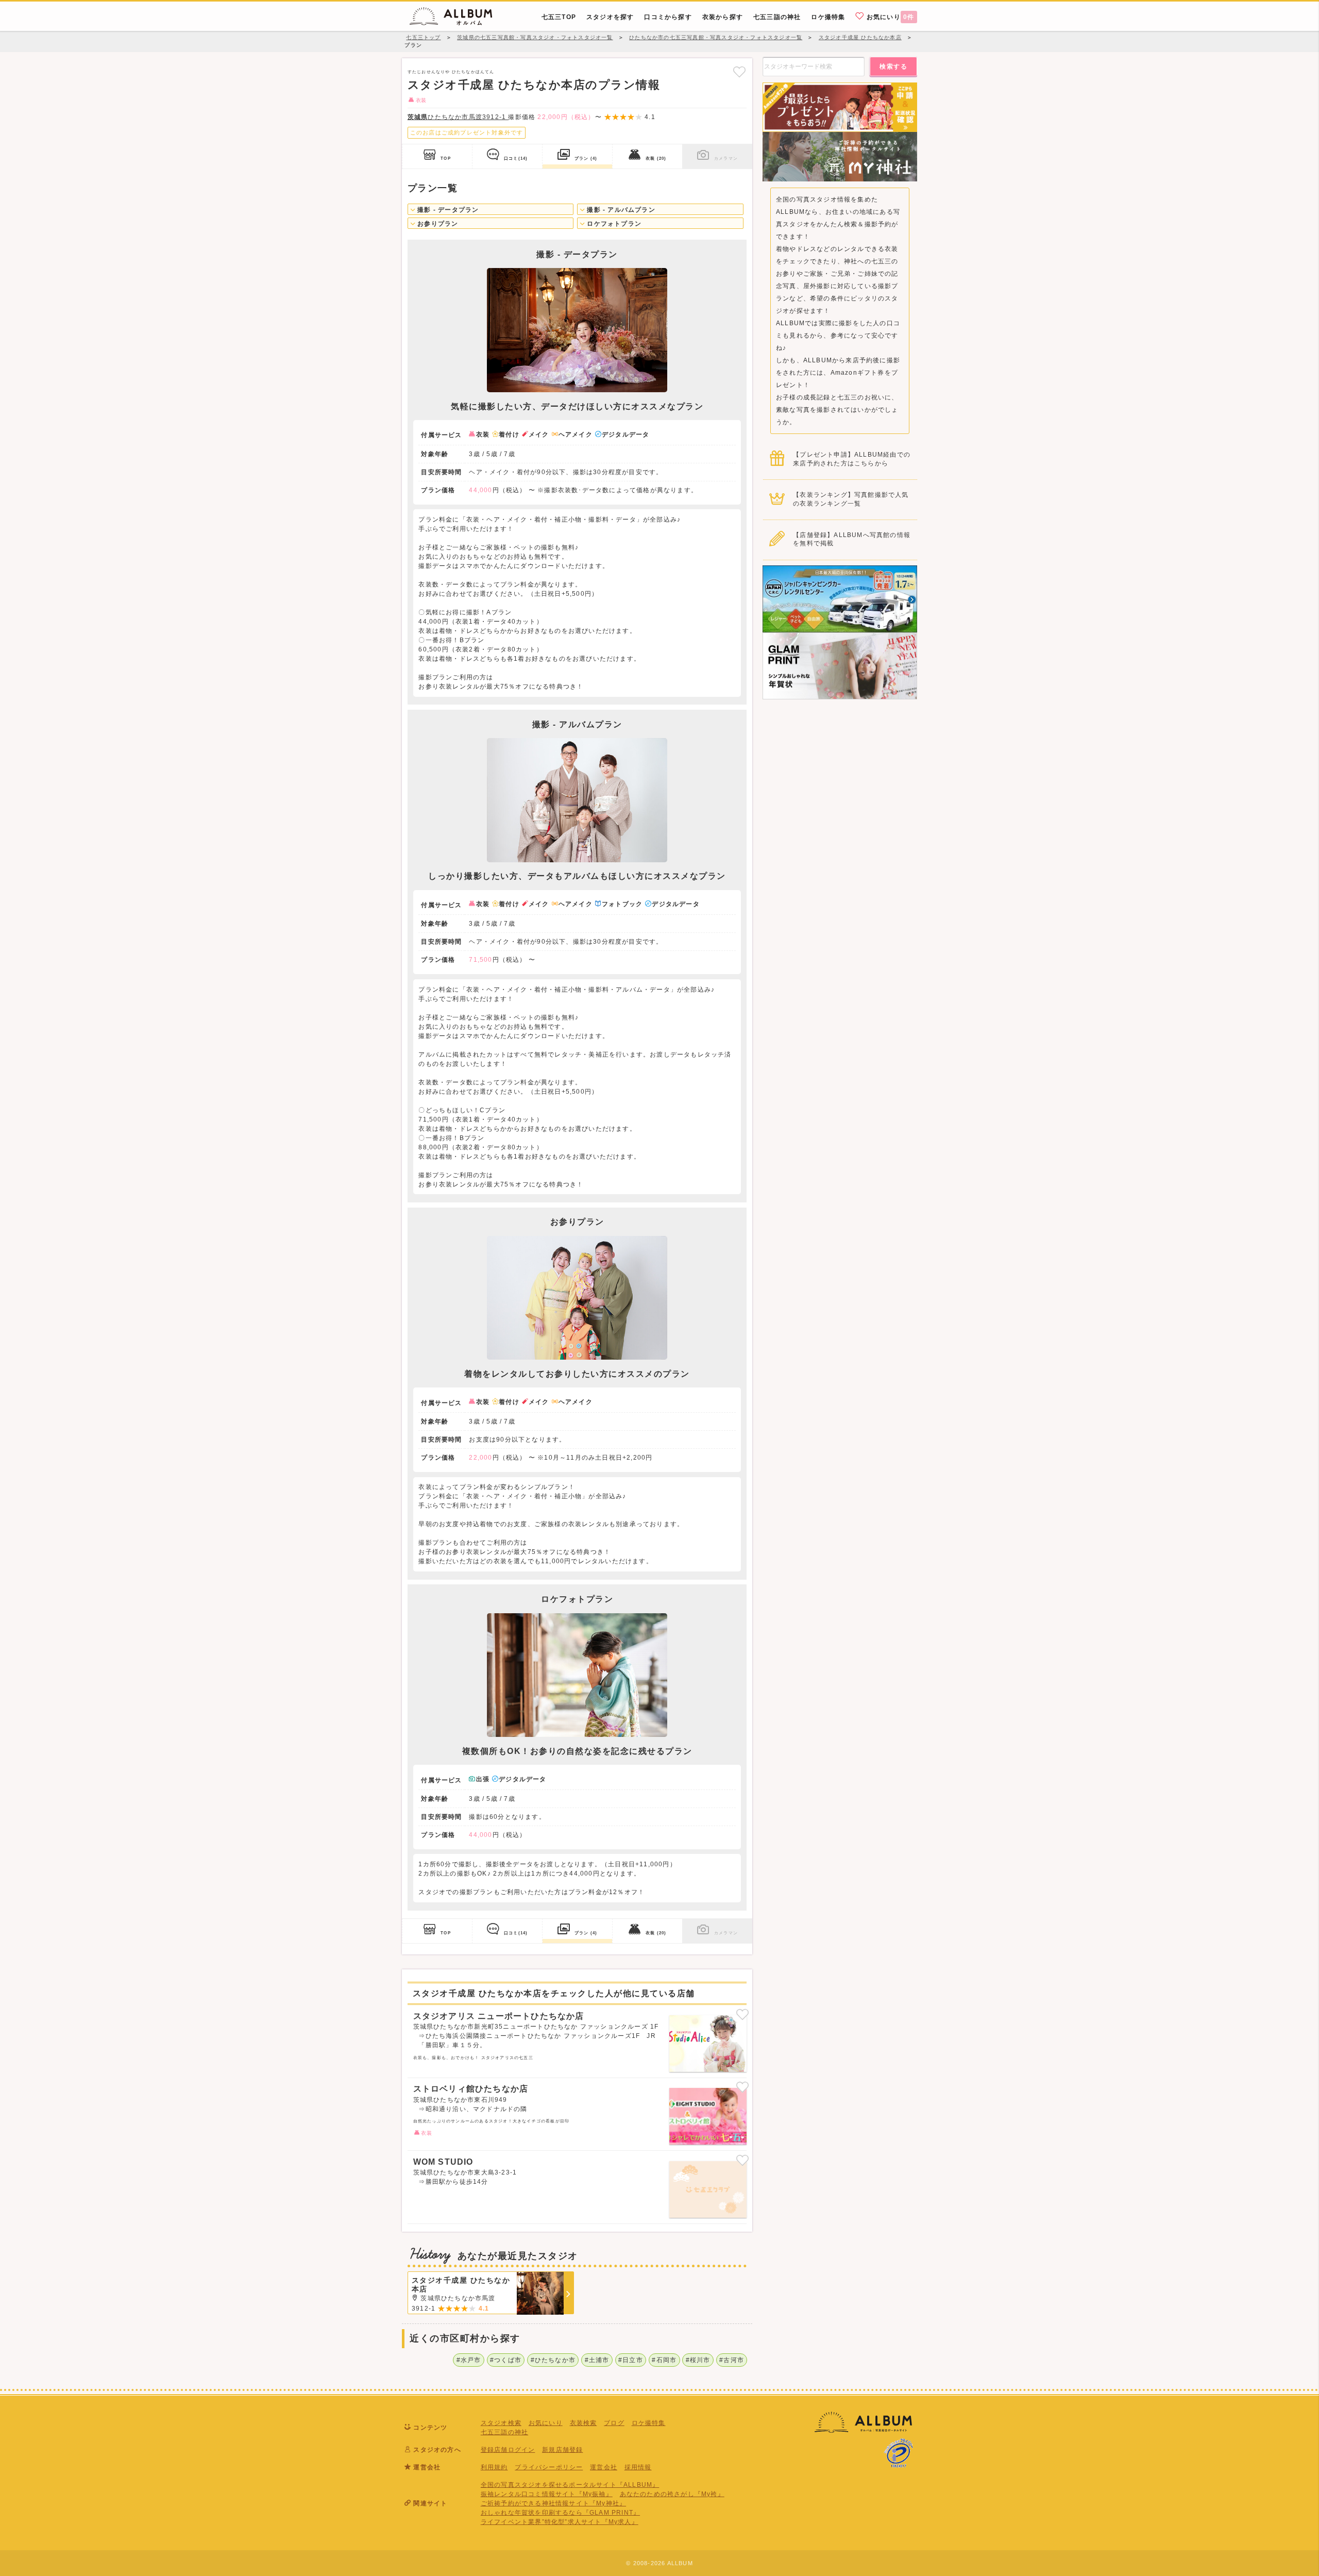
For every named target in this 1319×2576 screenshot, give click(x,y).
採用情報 (638, 2467)
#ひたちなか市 (553, 2360)
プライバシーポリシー (549, 2467)
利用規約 (494, 2467)
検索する (893, 66)
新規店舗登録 (562, 2450)
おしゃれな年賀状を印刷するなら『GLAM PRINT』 (560, 2513)
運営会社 (604, 2467)
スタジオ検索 (501, 2423)
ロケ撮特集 (649, 2423)
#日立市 (631, 2360)
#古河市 (732, 2360)
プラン (586, 158)
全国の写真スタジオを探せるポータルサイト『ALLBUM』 (570, 2485)
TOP (446, 158)
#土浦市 (597, 2360)
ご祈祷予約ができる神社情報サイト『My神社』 (553, 2503)
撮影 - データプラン (447, 210)
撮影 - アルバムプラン (620, 210)
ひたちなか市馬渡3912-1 (458, 117)
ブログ (614, 2423)
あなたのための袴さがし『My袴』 (672, 2494)
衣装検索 (584, 2423)
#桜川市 (698, 2360)
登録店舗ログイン (508, 2450)
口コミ (516, 158)
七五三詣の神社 (504, 2432)
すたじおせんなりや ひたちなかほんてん (451, 72)
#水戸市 (469, 2360)
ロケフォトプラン (613, 224)
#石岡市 (664, 2360)
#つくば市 (506, 2360)
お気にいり (890, 17)
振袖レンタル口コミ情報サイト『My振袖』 (547, 2494)
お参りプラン (437, 224)
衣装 (656, 158)
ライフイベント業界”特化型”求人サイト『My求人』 (560, 2522)
